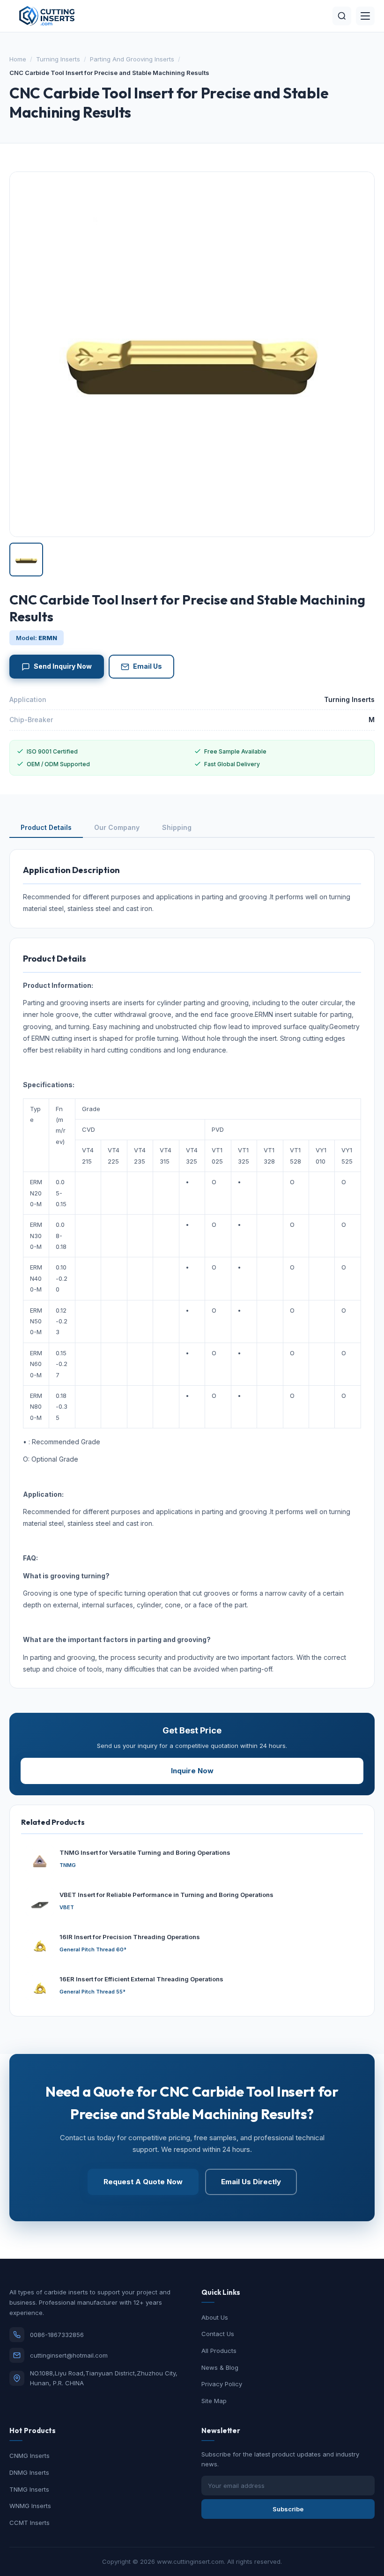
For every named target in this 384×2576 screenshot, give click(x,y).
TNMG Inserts (29, 2489)
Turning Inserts (58, 59)
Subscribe (288, 2509)
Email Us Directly (251, 2182)
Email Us (148, 666)
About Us (215, 2317)
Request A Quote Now (143, 2182)
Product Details (46, 827)
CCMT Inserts (30, 2523)
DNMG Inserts (29, 2472)
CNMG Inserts (30, 2456)
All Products (219, 2351)
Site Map (214, 2401)
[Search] (342, 16)
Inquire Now (192, 1771)
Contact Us (218, 2334)
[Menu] (365, 16)
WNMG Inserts (30, 2506)
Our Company (117, 827)
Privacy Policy (222, 2384)
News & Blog (220, 2367)
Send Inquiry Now (63, 666)
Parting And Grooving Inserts (132, 59)
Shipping (177, 827)
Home (18, 59)
